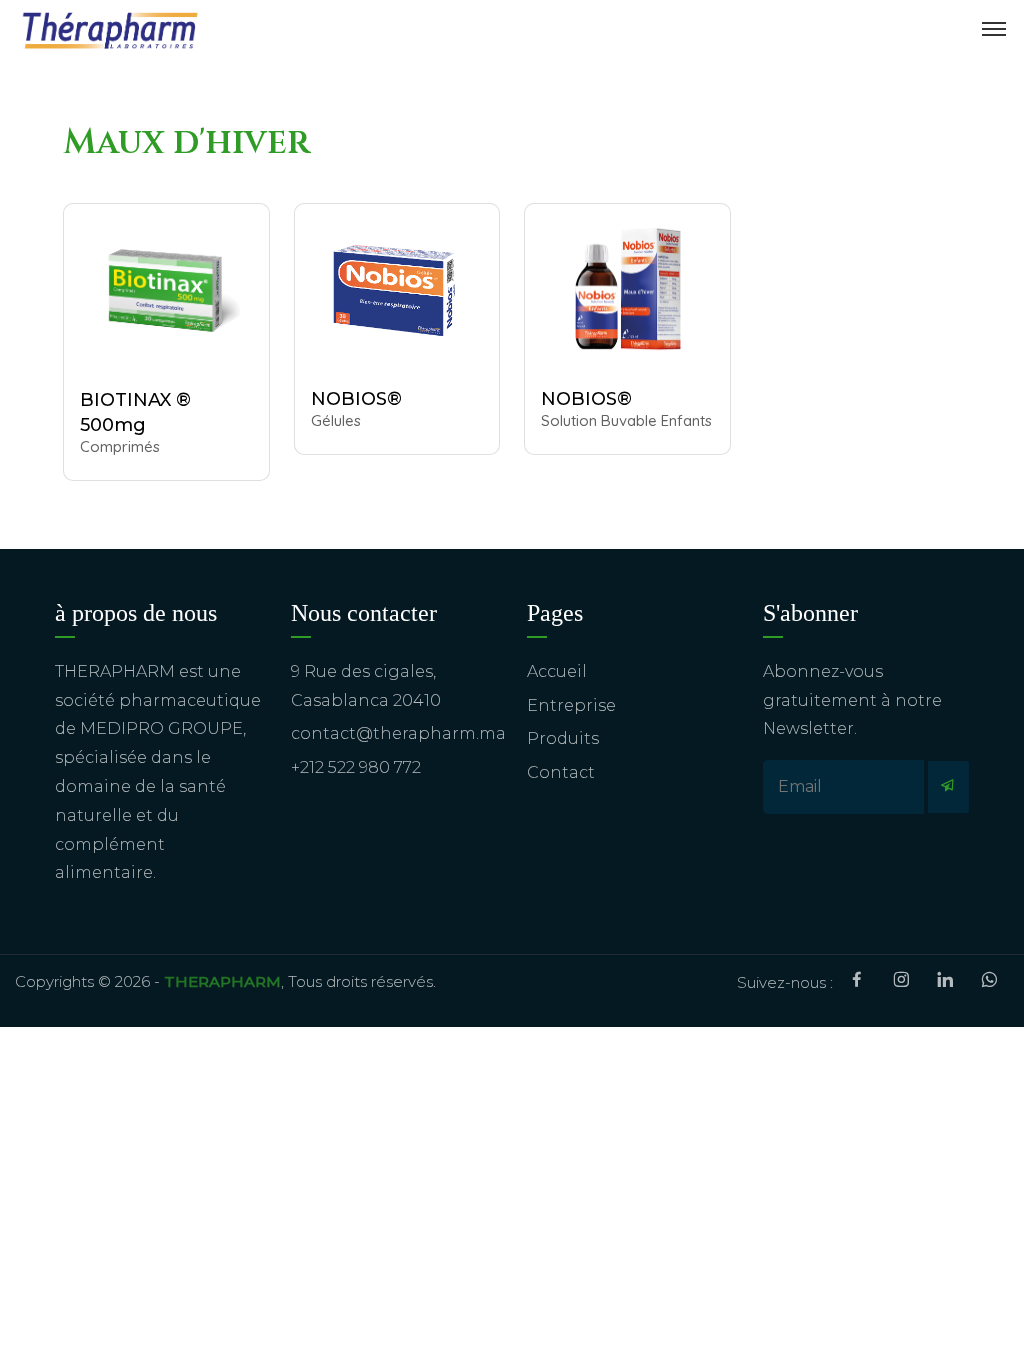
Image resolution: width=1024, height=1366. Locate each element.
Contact (561, 772)
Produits (563, 738)
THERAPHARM (222, 981)
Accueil (557, 671)
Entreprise (571, 705)
